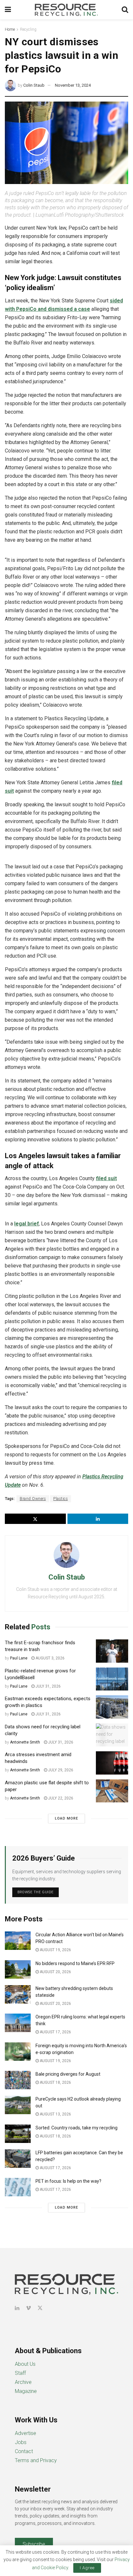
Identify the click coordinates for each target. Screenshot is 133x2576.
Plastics (61, 1499)
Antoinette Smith (25, 1742)
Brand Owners (33, 1499)
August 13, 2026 (55, 2114)
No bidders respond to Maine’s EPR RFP (75, 1963)
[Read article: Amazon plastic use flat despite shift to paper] (112, 1791)
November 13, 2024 (73, 85)
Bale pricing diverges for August (68, 2074)
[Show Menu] (8, 10)
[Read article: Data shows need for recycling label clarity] (112, 1735)
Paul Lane (19, 1658)
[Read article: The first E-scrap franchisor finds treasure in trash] (112, 1651)
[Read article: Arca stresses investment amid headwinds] (112, 1763)
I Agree (87, 2568)
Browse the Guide (36, 1892)
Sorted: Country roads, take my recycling (77, 2128)
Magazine (26, 2391)
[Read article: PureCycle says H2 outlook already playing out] (18, 2105)
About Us (25, 2364)
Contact (24, 2451)
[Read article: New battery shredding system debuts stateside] (18, 1994)
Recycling (28, 29)
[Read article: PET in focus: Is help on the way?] (18, 2187)
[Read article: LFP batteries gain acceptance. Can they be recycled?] (18, 2159)
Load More (66, 1818)
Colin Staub (34, 85)
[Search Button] (125, 10)
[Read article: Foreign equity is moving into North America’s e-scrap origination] (18, 2052)
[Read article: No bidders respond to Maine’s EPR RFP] (18, 1969)
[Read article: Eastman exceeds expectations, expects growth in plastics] (112, 1707)
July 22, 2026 (60, 1798)
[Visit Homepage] (66, 10)
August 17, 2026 (55, 2032)
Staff (20, 2373)
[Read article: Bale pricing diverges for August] (18, 2080)
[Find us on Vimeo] (28, 2308)
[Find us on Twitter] (40, 2308)
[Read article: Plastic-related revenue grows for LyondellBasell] (112, 1679)
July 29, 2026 (60, 1770)
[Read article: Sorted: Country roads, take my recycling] (18, 2134)
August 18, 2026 (55, 2082)
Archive (23, 2382)
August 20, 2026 (55, 1972)
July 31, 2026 (48, 1686)
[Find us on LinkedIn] (17, 2308)
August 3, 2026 (50, 1658)
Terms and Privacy (36, 2460)
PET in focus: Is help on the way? (68, 2181)
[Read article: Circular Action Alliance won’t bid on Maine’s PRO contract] (18, 1941)
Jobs (21, 2442)
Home (10, 29)
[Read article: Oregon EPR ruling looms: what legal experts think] (18, 2023)
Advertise (26, 2433)
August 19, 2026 (55, 1950)
